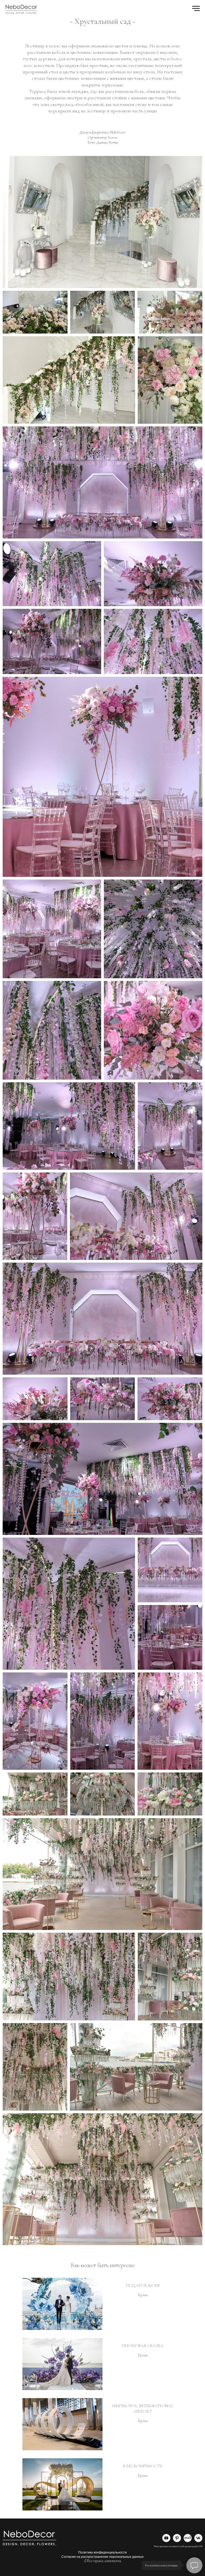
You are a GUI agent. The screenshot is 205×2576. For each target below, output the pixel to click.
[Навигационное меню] (196, 9)
